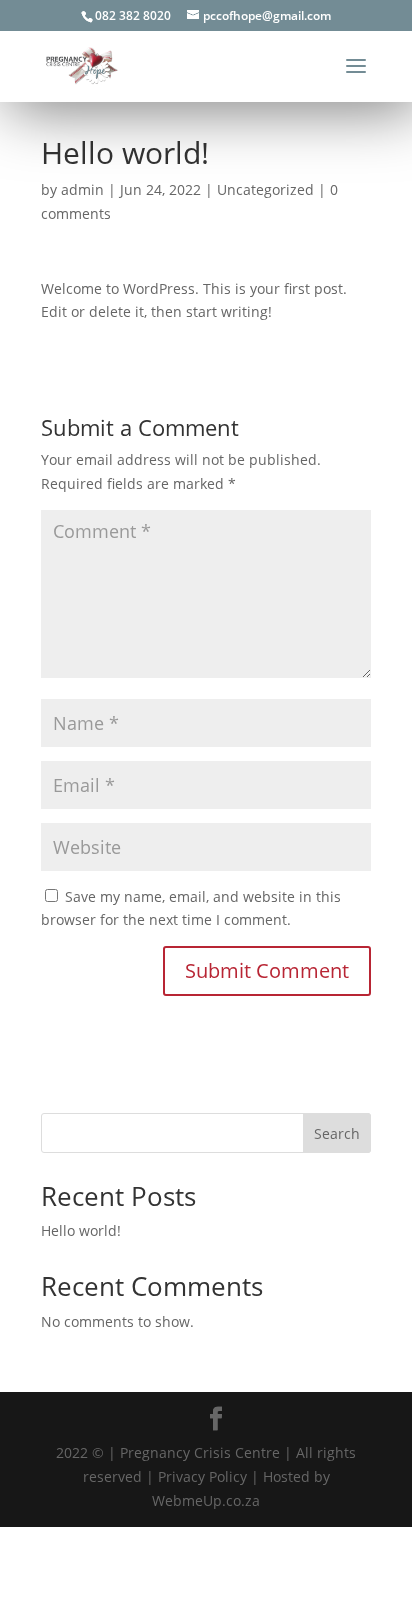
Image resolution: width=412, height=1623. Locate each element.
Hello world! (81, 1230)
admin (82, 189)
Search (337, 1133)
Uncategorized (265, 189)
